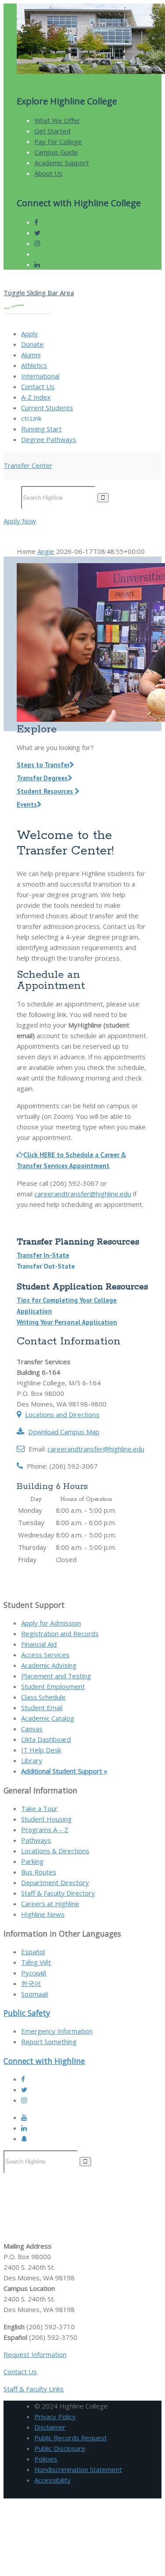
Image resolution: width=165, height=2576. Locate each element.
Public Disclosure (60, 2448)
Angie (46, 551)
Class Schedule (43, 1697)
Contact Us (38, 386)
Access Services (45, 1655)
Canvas (32, 1729)
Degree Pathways (49, 439)
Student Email (42, 1707)
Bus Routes (39, 1872)
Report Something (49, 2041)
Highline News (43, 1914)
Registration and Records (60, 1633)
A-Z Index (36, 397)
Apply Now (20, 521)
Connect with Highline (44, 2061)
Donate (32, 344)
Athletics (34, 365)
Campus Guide (56, 152)
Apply (29, 334)
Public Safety (27, 2013)
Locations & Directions (55, 1851)
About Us (48, 173)
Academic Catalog (48, 1718)
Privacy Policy (55, 2416)
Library (32, 1760)
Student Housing (46, 1819)
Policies (46, 2459)
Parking (32, 1861)
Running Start (41, 429)
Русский (34, 1973)
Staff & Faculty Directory (58, 1893)
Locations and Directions (62, 1414)
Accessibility (53, 2480)
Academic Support (62, 163)
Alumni (31, 355)
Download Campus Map (64, 1432)
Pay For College (58, 141)
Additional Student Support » (64, 1771)
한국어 (31, 1983)
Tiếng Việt (36, 1962)
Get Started (52, 131)
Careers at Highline (50, 1904)
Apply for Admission (51, 1623)
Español (33, 1952)
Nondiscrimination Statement (78, 2469)
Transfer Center (28, 465)
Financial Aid (39, 1644)
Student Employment (53, 1686)
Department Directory (55, 1882)
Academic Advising (49, 1665)
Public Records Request (71, 2438)
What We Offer (57, 120)
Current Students (47, 408)
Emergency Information (57, 2031)
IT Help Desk (41, 1750)
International (40, 376)
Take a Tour (39, 1808)
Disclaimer (50, 2427)
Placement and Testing (56, 1676)
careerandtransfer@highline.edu (83, 1194)
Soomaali (35, 1994)
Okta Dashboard (46, 1739)
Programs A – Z (45, 1830)
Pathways (36, 1840)
